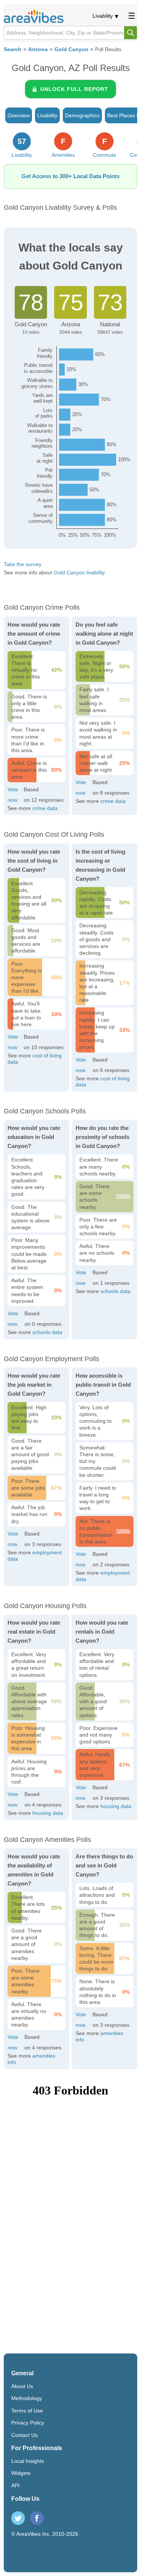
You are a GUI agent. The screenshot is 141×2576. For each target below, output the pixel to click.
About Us (22, 2386)
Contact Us (24, 2435)
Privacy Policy (28, 2423)
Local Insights (28, 2461)
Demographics (82, 115)
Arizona (38, 49)
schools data (47, 1332)
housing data (48, 1813)
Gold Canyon (71, 49)
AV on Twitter (18, 2518)
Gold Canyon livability (79, 572)
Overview (19, 115)
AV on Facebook (37, 2518)
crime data (45, 808)
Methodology (27, 2398)
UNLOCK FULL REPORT (74, 89)
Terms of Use (27, 2411)
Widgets (21, 2473)
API (15, 2485)
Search (13, 49)
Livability (103, 16)
